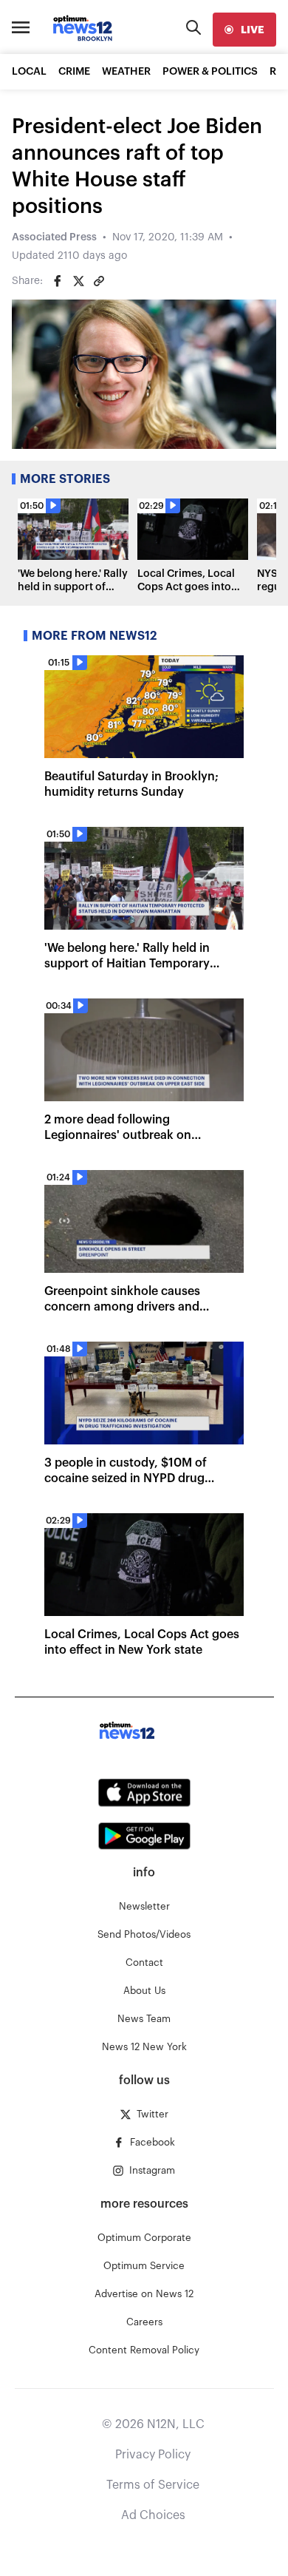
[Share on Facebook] (58, 281)
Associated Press (54, 237)
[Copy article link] (99, 281)
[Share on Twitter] (78, 281)
